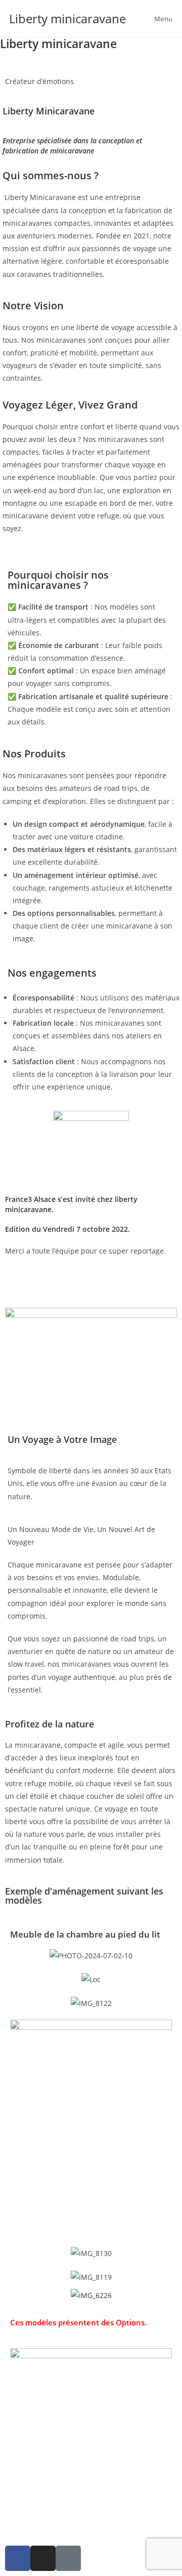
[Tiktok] (68, 2558)
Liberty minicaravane (67, 18)
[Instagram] (43, 2558)
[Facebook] (18, 2558)
